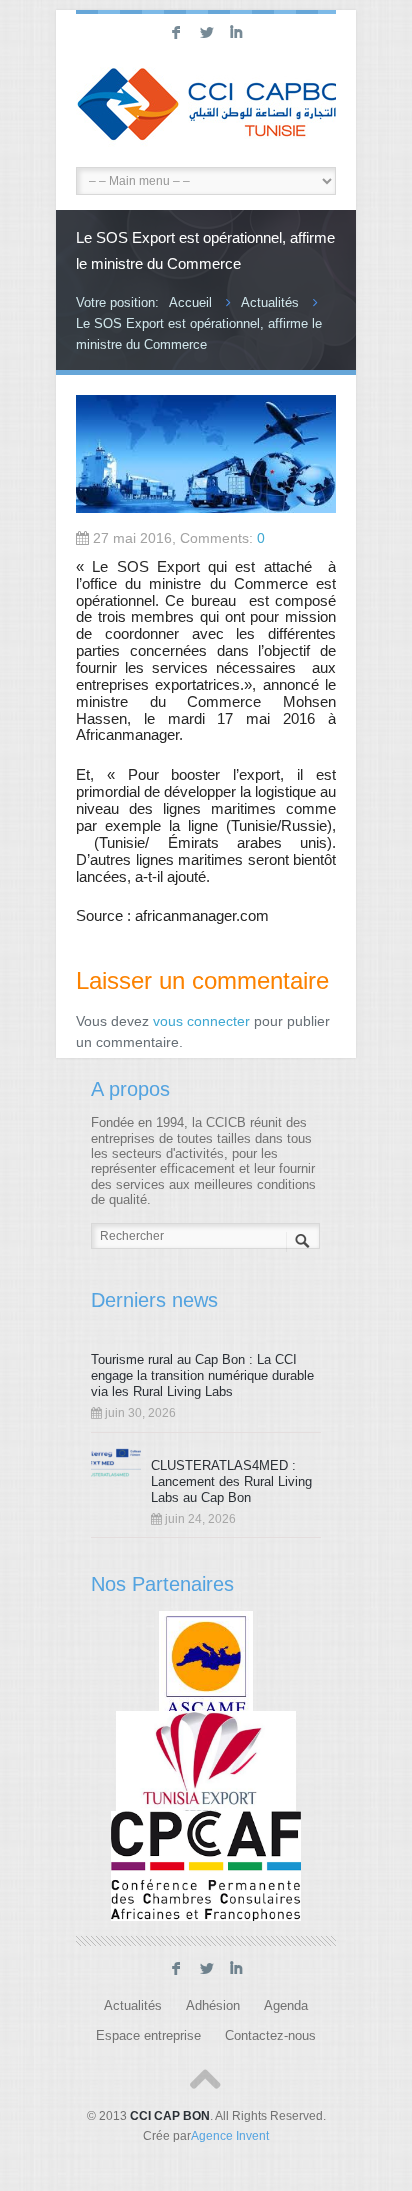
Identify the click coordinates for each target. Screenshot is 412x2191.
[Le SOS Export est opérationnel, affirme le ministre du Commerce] (206, 508)
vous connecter (201, 1021)
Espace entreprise (148, 2036)
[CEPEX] (206, 1765)
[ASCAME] (206, 1665)
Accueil (190, 302)
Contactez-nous (270, 2036)
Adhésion (213, 2006)
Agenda (286, 2006)
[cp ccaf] (206, 1866)
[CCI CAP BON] (206, 107)
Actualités (270, 302)
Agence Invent (230, 2136)
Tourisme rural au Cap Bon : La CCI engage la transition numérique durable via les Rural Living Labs (202, 1375)
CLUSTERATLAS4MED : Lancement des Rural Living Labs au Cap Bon (231, 1481)
